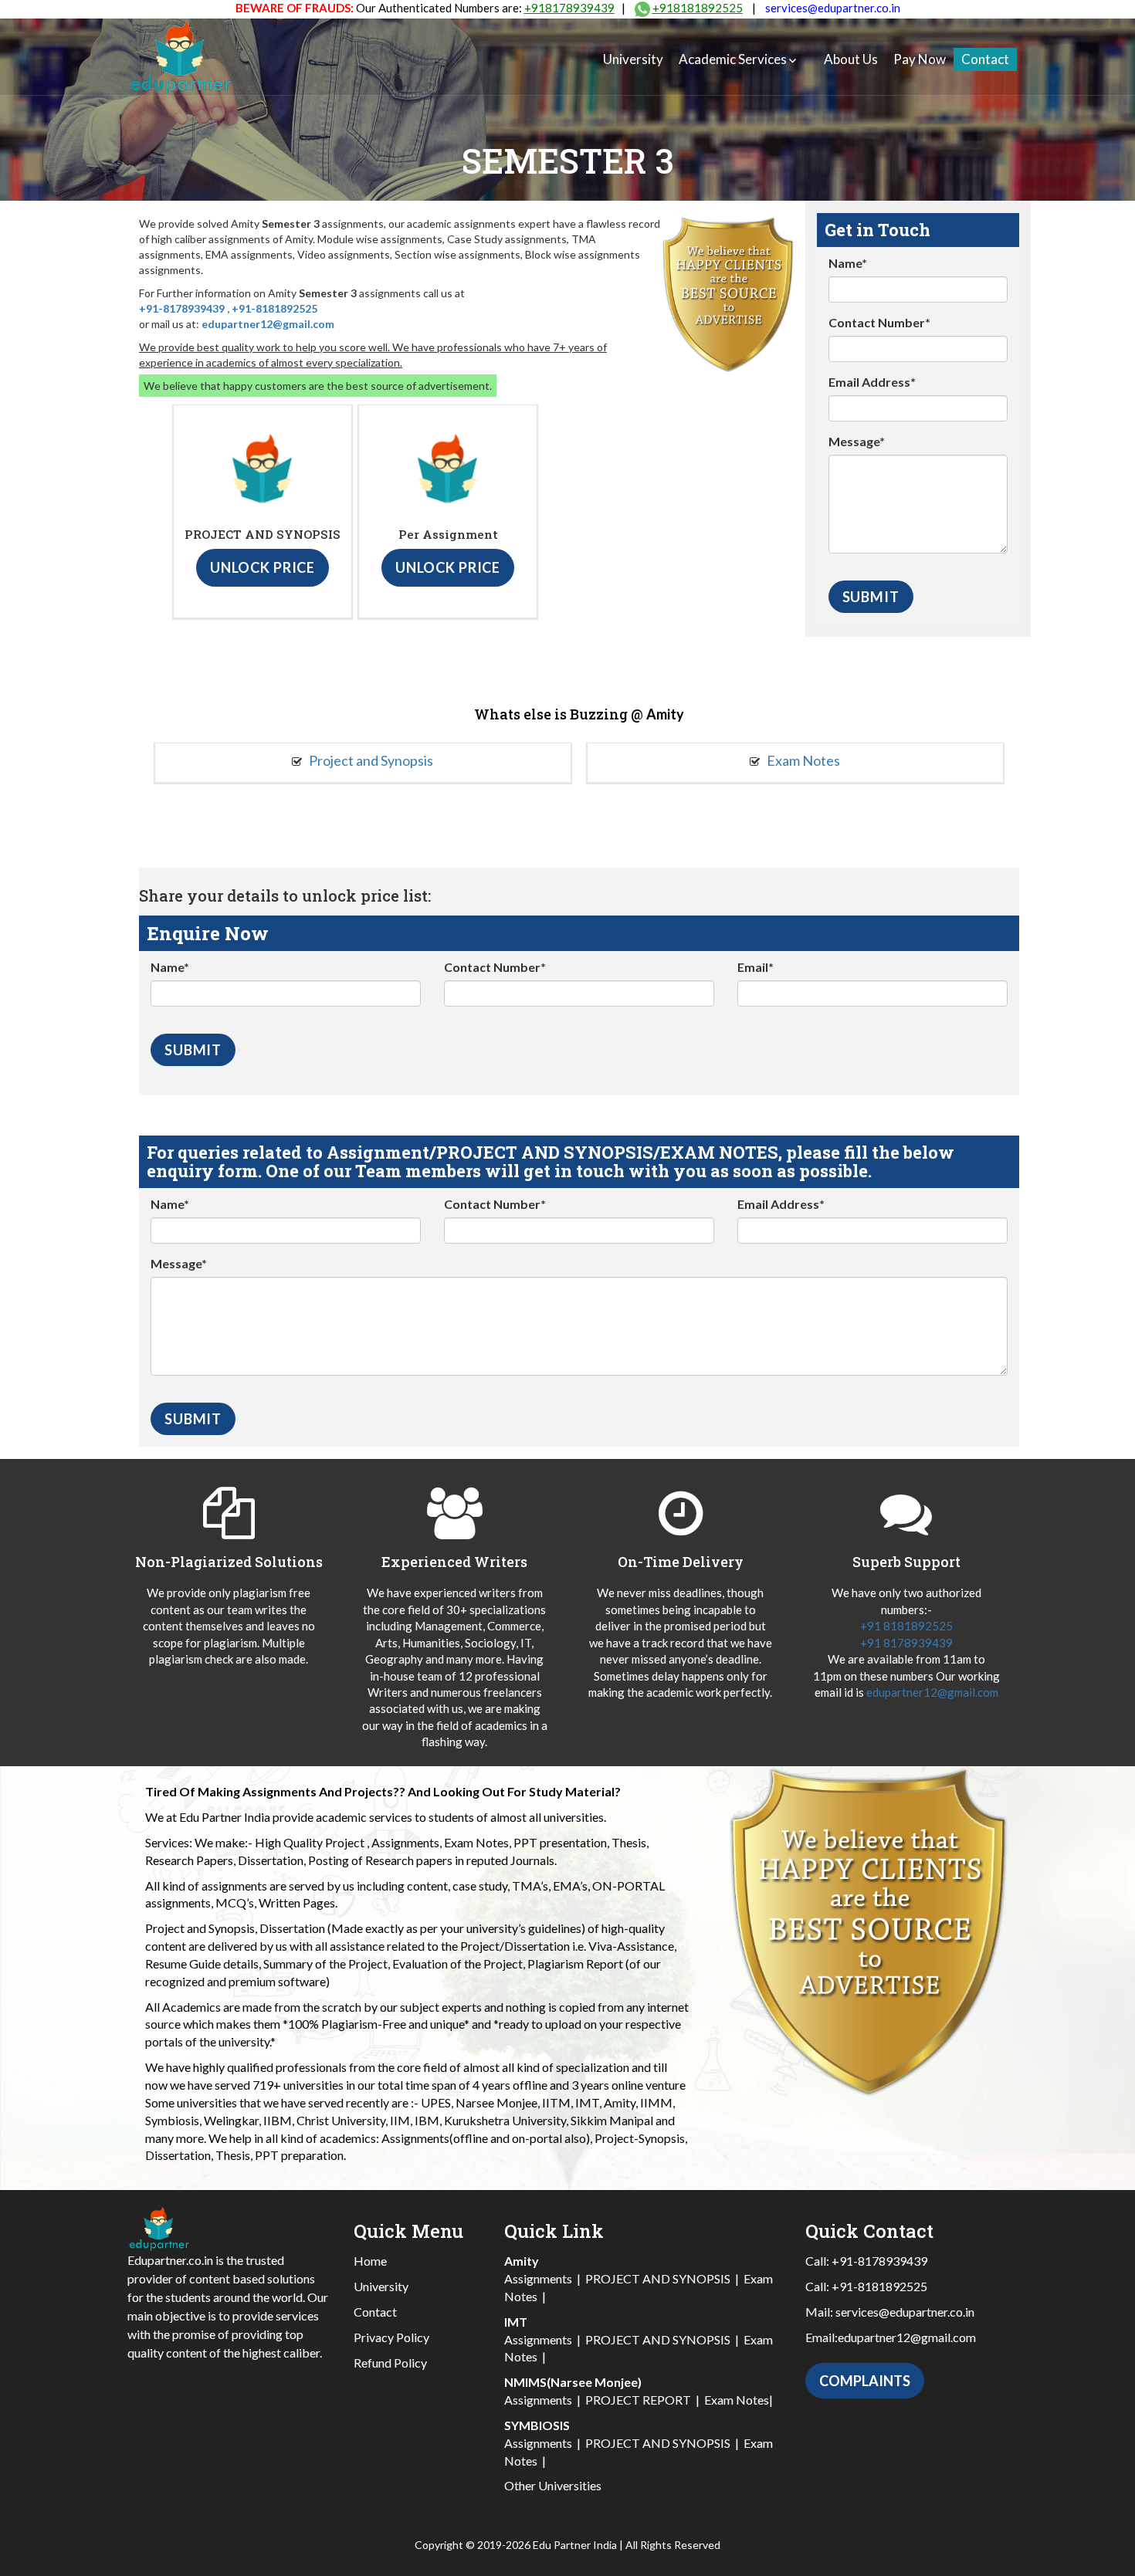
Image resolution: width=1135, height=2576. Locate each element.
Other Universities (553, 2485)
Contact (985, 59)
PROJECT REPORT (638, 2400)
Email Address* (872, 382)
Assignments (538, 2278)
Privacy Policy (391, 2337)
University (633, 59)
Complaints (865, 2381)
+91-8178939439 (182, 308)
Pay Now (920, 59)
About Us (851, 59)
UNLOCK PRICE (263, 567)
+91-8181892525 (274, 308)
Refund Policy (390, 2363)
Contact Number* (879, 322)
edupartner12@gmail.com (268, 324)
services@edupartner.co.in (833, 8)
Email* (756, 967)
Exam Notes (802, 760)
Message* (857, 441)
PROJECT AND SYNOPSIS (658, 2278)
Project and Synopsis (370, 760)
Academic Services (733, 59)
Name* (848, 263)
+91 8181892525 (906, 1626)
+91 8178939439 (906, 1643)
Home (370, 2261)
